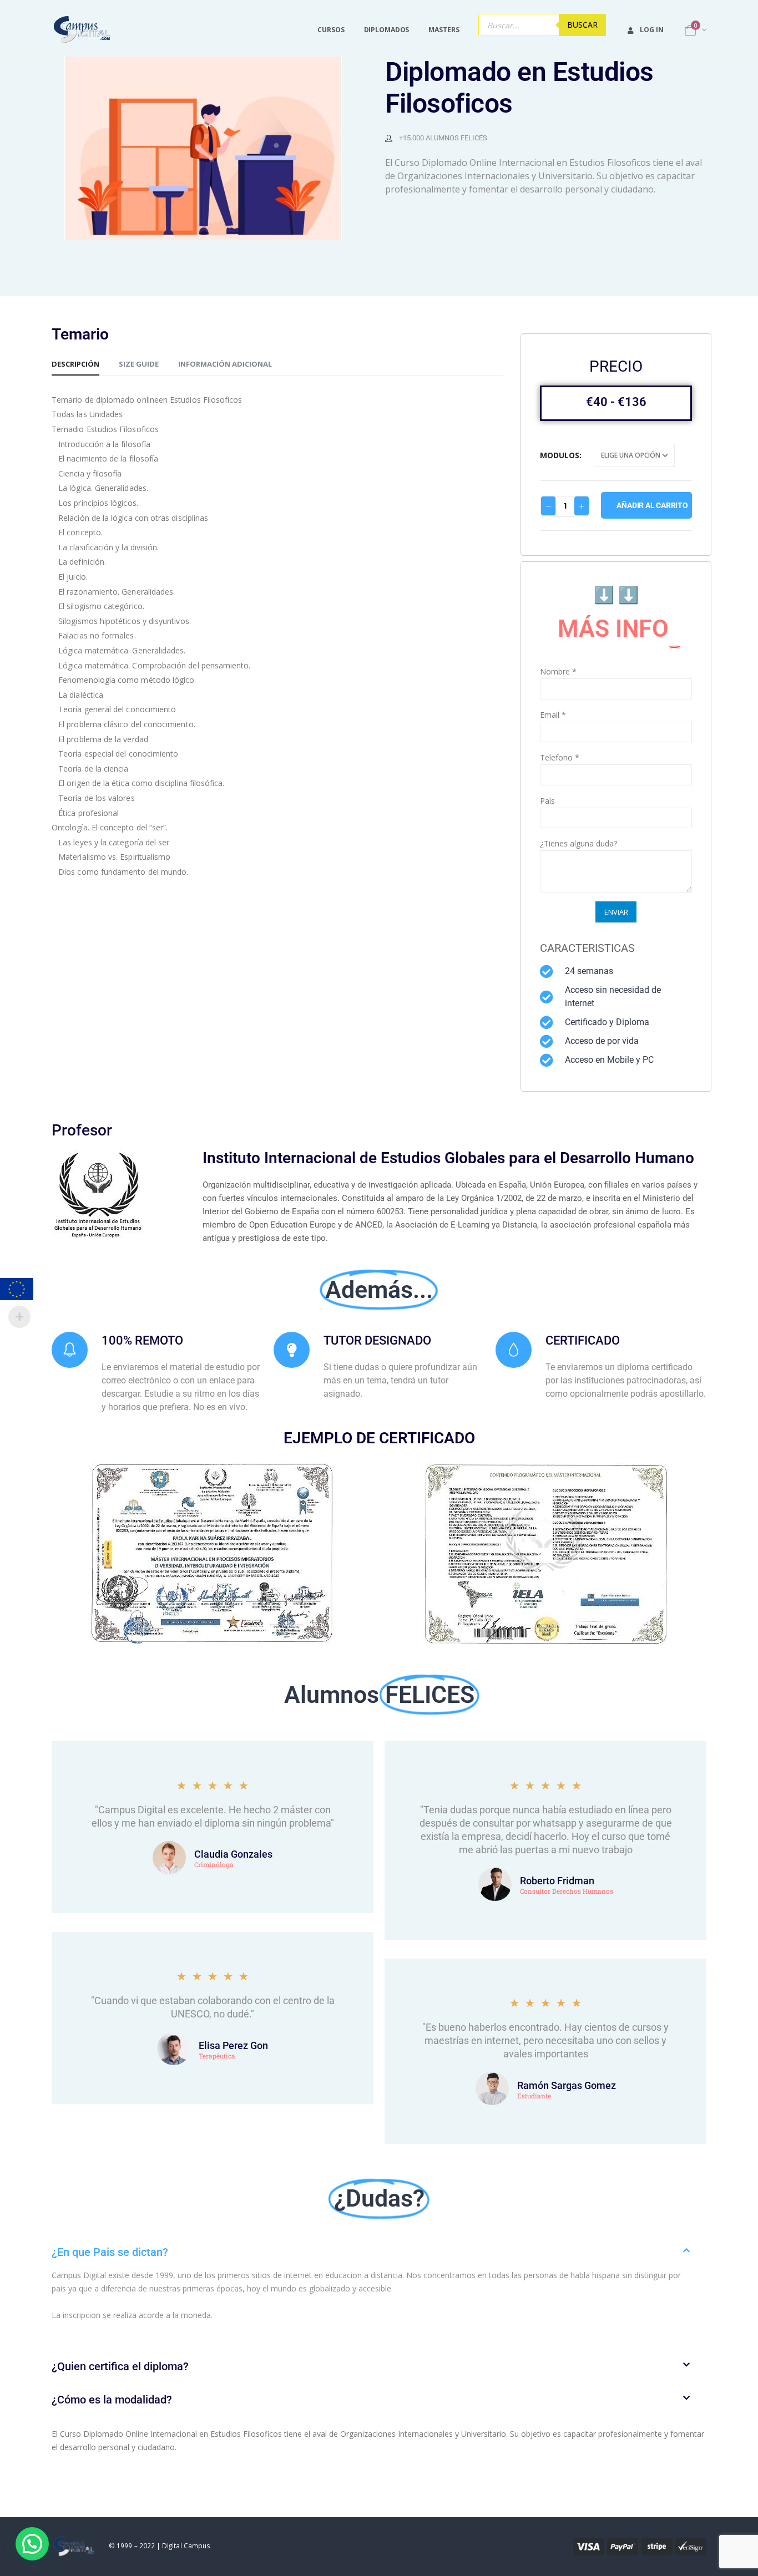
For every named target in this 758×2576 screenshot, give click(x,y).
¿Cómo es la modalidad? (112, 2400)
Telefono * (560, 757)
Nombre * (558, 671)
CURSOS (331, 30)
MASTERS (444, 30)
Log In (651, 30)
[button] (379, 2252)
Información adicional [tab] (225, 364)
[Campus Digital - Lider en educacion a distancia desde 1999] (82, 30)
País (547, 801)
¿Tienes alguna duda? (578, 843)
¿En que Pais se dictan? (110, 2252)
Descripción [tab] (75, 364)
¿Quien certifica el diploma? (120, 2366)
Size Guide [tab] (139, 364)
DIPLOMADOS (387, 30)
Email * (553, 715)
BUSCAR (582, 25)
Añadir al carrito (652, 505)
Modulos (560, 455)
